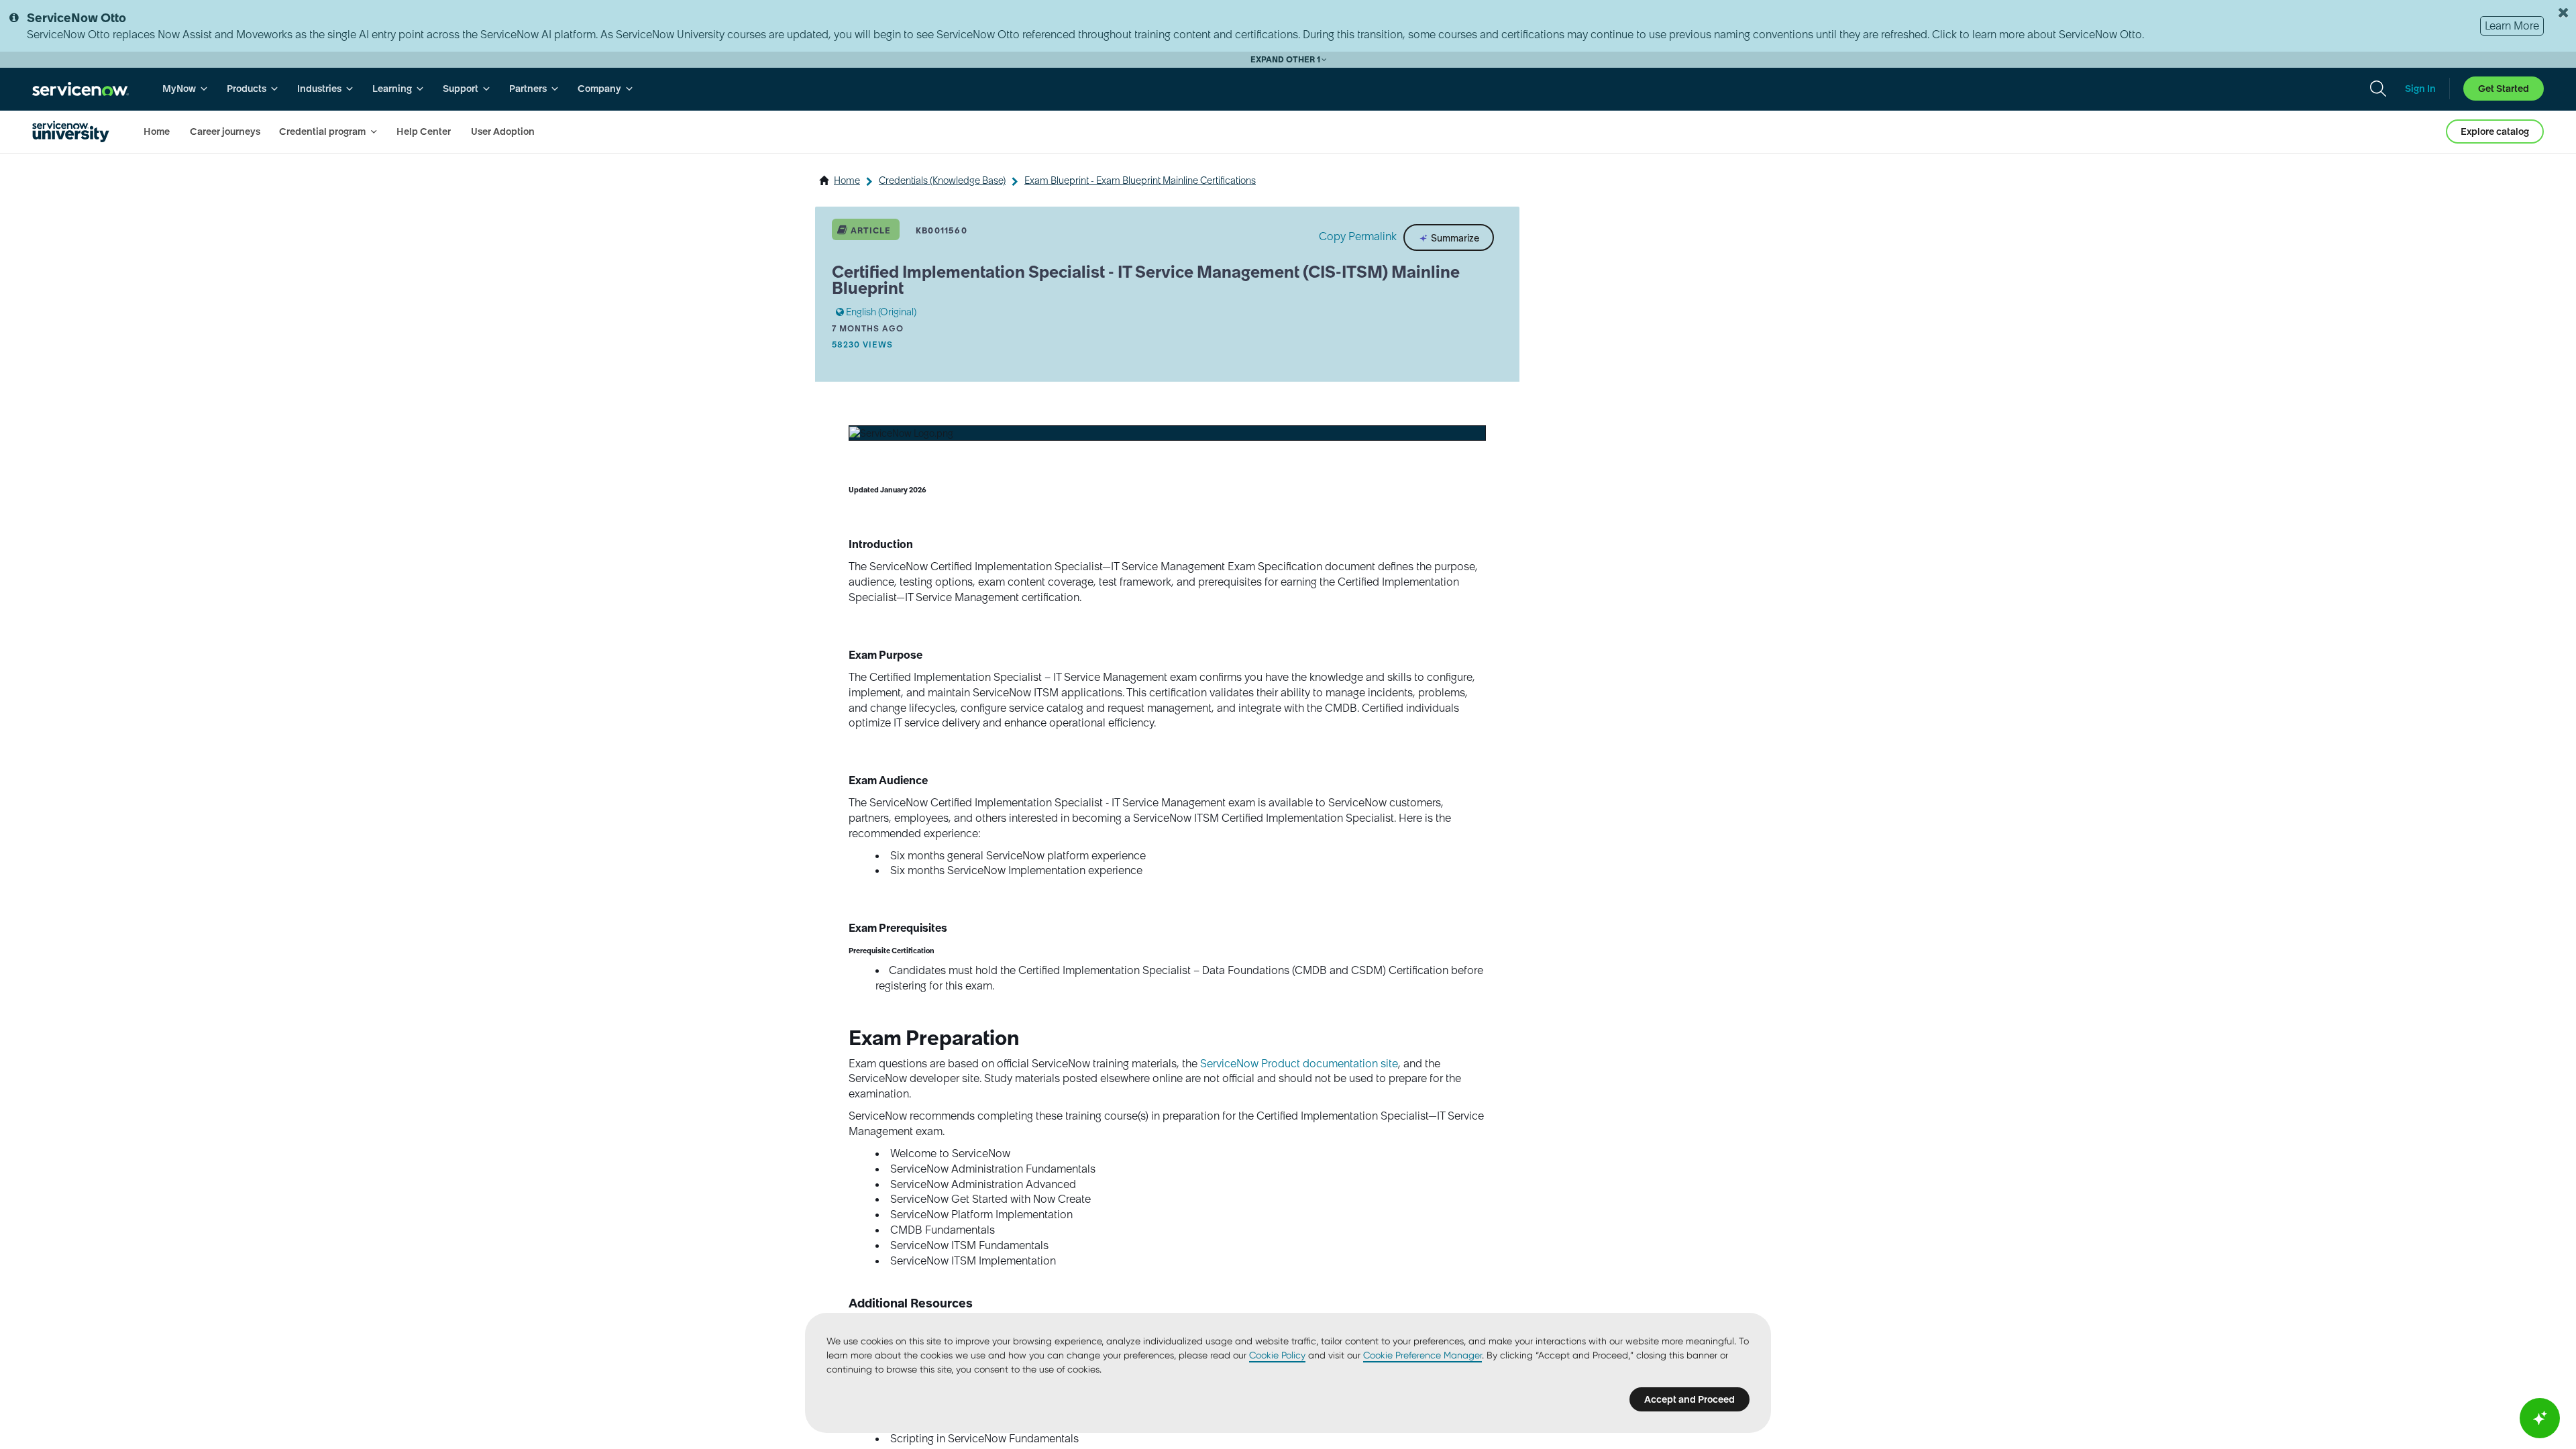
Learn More (2512, 25)
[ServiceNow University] (71, 131)
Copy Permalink (1358, 236)
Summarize (1454, 237)
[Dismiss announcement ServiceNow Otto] (2563, 13)
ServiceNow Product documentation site (1299, 1063)
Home (847, 180)
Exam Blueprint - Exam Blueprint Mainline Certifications (1140, 180)
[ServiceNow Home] (80, 89)
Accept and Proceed (1689, 1399)
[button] (901, 433)
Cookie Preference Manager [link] (1423, 1355)
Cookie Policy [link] (1277, 1355)
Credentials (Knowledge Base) (942, 180)
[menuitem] (185, 89)
